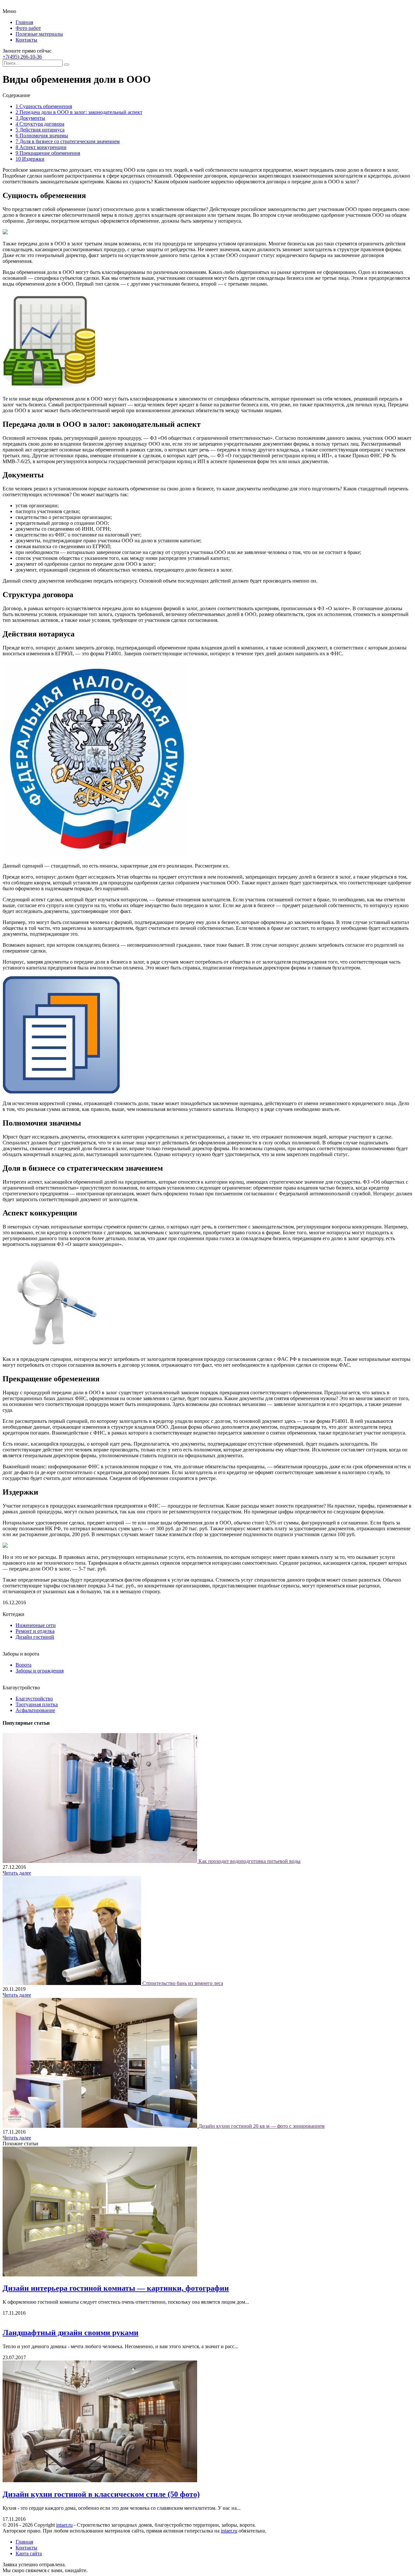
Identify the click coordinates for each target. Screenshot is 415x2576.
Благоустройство (34, 1699)
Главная (24, 22)
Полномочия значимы (42, 136)
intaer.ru (64, 2525)
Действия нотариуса (40, 130)
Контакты (26, 40)
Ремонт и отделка (35, 1631)
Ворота (24, 1665)
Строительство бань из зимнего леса (183, 1983)
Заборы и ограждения (40, 1671)
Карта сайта (29, 2553)
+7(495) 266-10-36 (22, 57)
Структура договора (40, 124)
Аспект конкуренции (41, 147)
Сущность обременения (44, 106)
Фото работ (28, 28)
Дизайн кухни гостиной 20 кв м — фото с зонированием (261, 2126)
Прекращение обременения (48, 153)
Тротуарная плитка (37, 1704)
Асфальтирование (35, 1710)
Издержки (30, 159)
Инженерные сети (36, 1625)
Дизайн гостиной (35, 1637)
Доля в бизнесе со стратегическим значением (68, 141)
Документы (30, 118)
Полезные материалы (39, 34)
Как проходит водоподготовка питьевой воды (249, 1861)
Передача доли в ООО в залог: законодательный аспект (79, 112)
